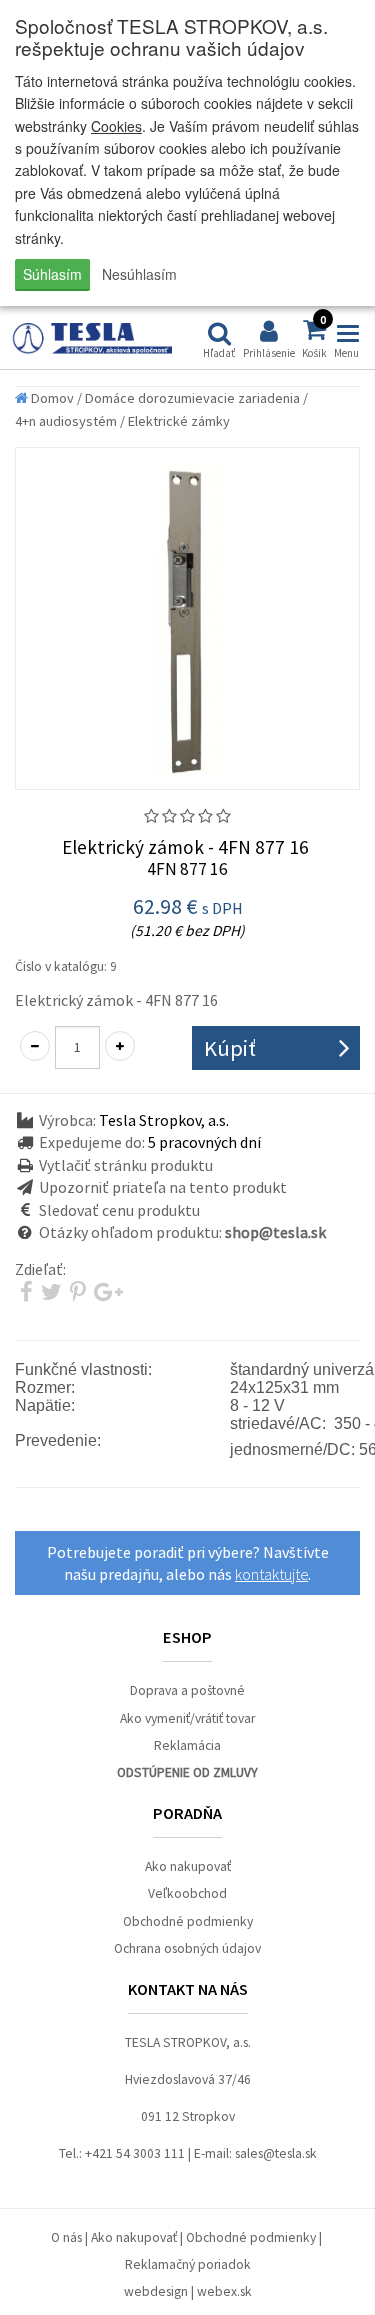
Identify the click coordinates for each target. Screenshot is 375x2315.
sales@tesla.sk (276, 2153)
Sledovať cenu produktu (119, 1210)
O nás (66, 2237)
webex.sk (224, 2291)
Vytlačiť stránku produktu (126, 1165)
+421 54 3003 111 (135, 2153)
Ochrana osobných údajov (187, 1948)
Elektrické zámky (179, 421)
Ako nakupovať (188, 1866)
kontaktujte (271, 1574)
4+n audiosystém (66, 421)
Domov (51, 398)
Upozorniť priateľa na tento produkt (163, 1187)
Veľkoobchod (187, 1893)
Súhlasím (52, 274)
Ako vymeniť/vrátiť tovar (187, 1718)
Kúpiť (230, 1048)
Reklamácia (187, 1745)
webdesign (156, 2291)
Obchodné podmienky (188, 1921)
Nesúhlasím (139, 274)
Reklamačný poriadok (188, 2264)
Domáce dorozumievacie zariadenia (192, 398)
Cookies (116, 126)
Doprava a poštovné (187, 1690)
